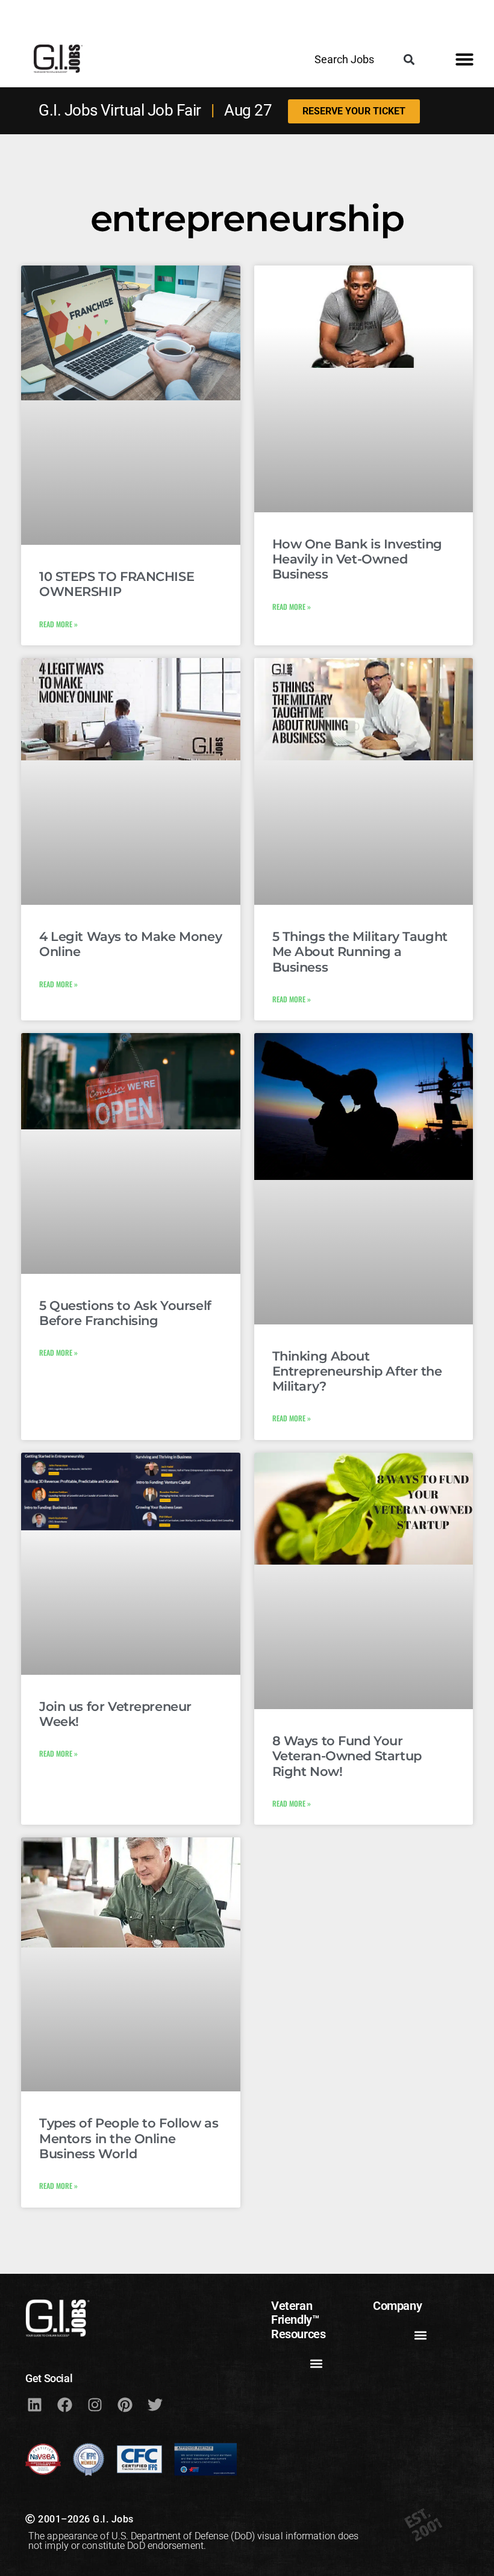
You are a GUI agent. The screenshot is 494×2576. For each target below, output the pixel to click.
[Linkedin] (34, 2405)
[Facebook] (64, 2405)
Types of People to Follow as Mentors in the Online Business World (129, 2138)
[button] (409, 59)
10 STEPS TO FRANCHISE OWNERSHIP (117, 584)
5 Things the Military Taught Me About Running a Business (360, 951)
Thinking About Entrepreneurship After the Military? (357, 1371)
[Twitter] (155, 2405)
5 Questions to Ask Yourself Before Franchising (125, 1313)
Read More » (58, 624)
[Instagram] (95, 2405)
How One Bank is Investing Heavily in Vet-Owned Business (358, 559)
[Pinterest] (125, 2405)
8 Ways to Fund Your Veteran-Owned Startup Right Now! (347, 1756)
